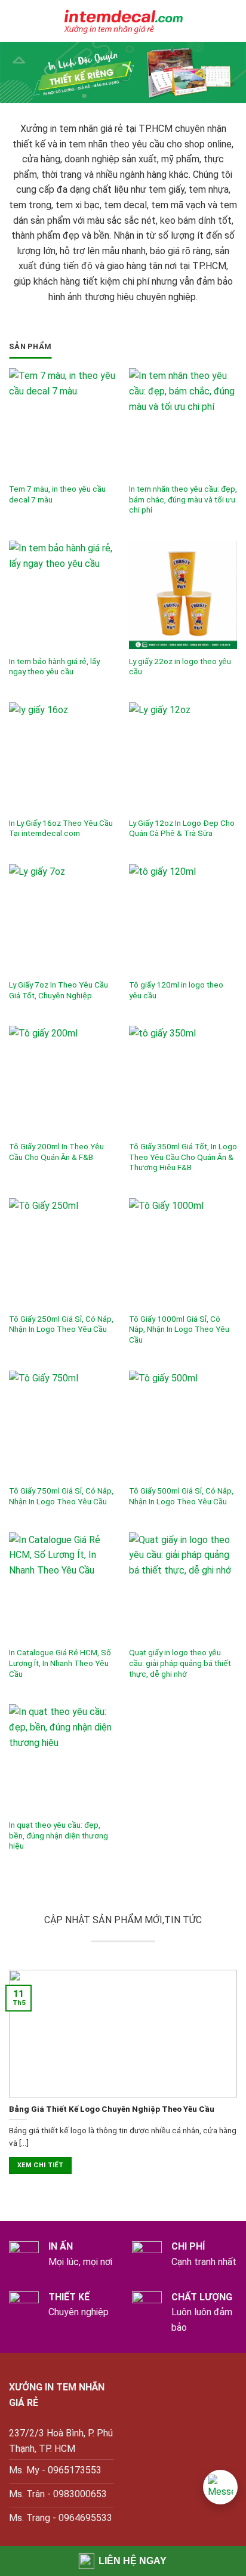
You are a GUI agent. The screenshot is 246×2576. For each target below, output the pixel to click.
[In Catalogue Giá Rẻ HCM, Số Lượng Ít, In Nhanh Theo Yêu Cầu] (63, 1586)
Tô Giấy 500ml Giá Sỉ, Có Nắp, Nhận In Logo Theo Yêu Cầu (181, 1496)
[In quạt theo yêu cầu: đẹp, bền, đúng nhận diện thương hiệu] (63, 1758)
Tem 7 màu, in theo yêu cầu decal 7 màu (57, 494)
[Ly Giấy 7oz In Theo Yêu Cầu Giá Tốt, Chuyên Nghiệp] (63, 918)
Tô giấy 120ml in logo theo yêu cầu (176, 990)
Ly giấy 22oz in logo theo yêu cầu (180, 667)
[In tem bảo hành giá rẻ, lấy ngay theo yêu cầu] (63, 595)
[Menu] (16, 21)
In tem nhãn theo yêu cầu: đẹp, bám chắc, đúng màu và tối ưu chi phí (183, 499)
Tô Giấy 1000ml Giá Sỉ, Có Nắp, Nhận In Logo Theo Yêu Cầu (179, 1329)
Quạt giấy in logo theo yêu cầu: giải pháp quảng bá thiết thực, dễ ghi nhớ (180, 1663)
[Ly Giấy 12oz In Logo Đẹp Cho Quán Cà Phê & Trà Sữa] (183, 756)
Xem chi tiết (40, 2165)
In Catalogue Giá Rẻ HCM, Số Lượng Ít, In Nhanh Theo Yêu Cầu (60, 1663)
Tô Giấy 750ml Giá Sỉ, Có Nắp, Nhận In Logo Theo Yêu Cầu (61, 1496)
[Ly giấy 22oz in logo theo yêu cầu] (183, 595)
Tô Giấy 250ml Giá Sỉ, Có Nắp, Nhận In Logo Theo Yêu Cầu (61, 1324)
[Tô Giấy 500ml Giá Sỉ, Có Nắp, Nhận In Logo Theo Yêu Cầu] (183, 1425)
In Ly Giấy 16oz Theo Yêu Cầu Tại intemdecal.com (61, 828)
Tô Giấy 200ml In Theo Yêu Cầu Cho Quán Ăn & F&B (56, 1152)
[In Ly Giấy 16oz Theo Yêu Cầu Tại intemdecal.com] (63, 756)
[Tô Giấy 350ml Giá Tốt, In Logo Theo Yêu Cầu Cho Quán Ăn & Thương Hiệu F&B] (183, 1080)
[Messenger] (220, 2487)
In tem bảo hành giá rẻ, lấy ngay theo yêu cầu (54, 667)
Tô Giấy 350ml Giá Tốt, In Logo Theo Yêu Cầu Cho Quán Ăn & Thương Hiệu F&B (183, 1157)
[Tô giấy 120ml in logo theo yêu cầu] (183, 918)
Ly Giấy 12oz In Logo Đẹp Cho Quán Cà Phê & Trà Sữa (182, 828)
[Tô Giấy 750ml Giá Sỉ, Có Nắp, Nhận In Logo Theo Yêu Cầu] (63, 1425)
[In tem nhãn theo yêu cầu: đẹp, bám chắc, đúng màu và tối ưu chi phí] (183, 422)
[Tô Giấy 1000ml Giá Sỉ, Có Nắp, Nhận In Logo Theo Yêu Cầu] (183, 1252)
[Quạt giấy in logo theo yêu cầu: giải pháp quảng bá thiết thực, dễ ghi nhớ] (183, 1586)
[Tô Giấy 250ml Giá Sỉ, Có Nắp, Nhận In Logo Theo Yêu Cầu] (63, 1252)
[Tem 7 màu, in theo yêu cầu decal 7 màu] (63, 422)
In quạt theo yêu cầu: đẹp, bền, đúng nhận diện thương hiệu (59, 1835)
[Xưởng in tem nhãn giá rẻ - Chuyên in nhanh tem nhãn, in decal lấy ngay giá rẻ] (123, 21)
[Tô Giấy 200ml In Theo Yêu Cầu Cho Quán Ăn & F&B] (63, 1080)
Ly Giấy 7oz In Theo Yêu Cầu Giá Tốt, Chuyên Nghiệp (59, 990)
